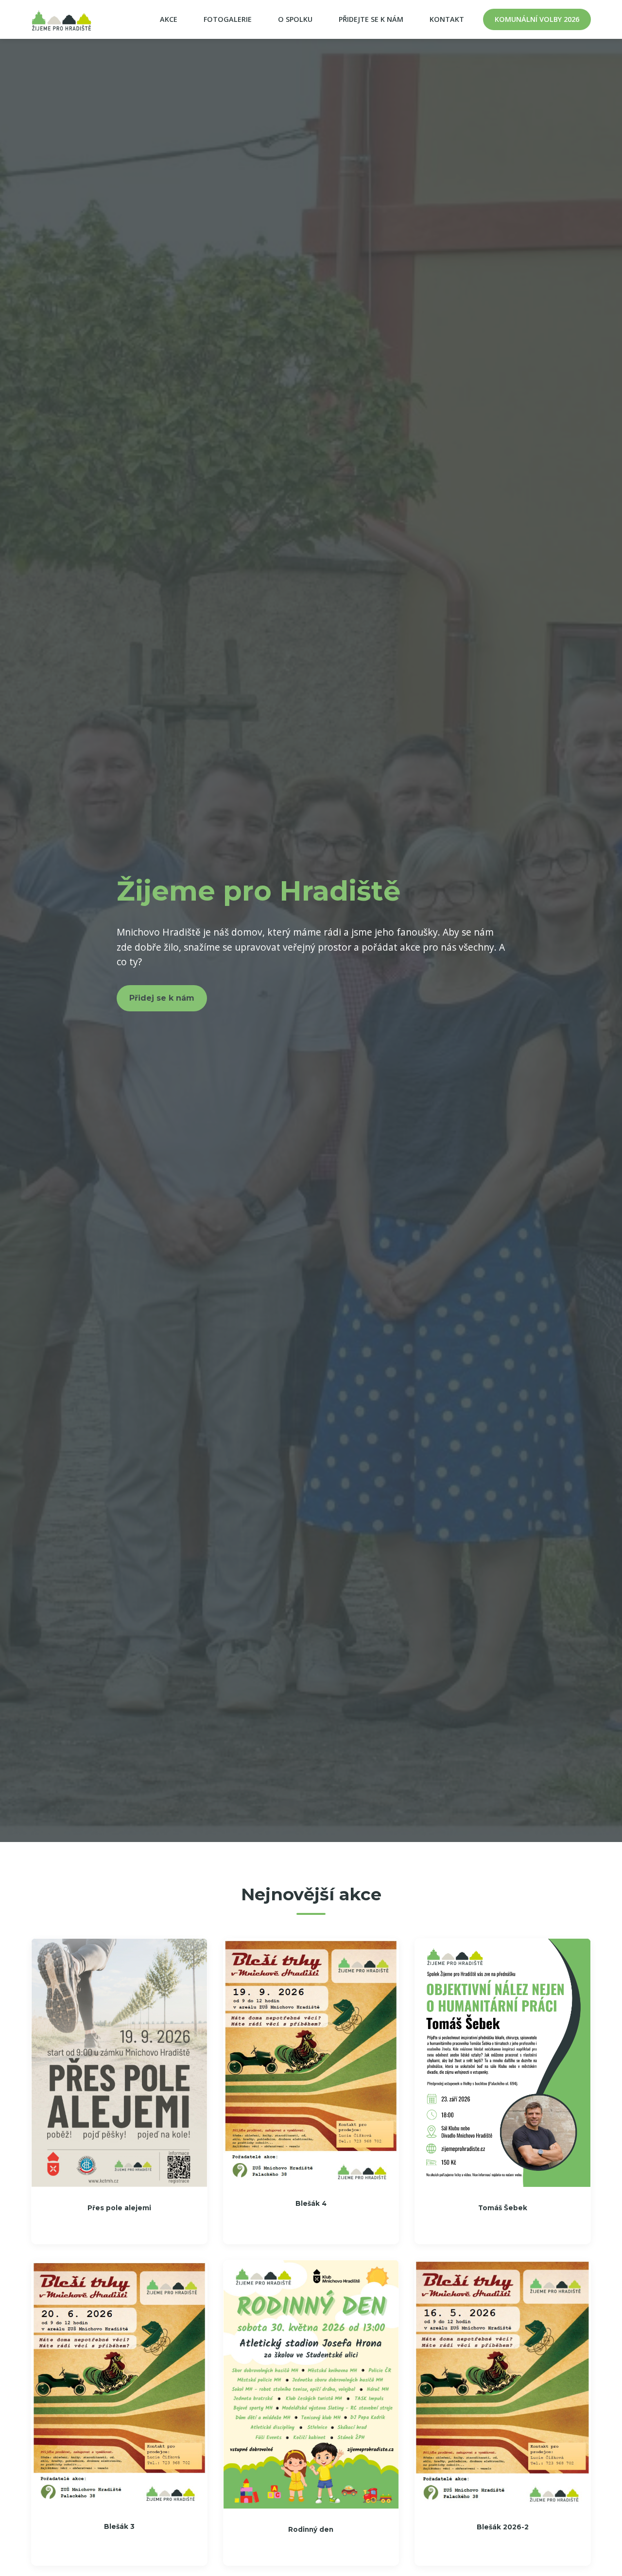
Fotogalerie (228, 19)
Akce (169, 19)
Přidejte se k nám (371, 19)
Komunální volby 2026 (537, 19)
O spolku (295, 19)
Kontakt (447, 19)
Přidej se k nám (162, 998)
